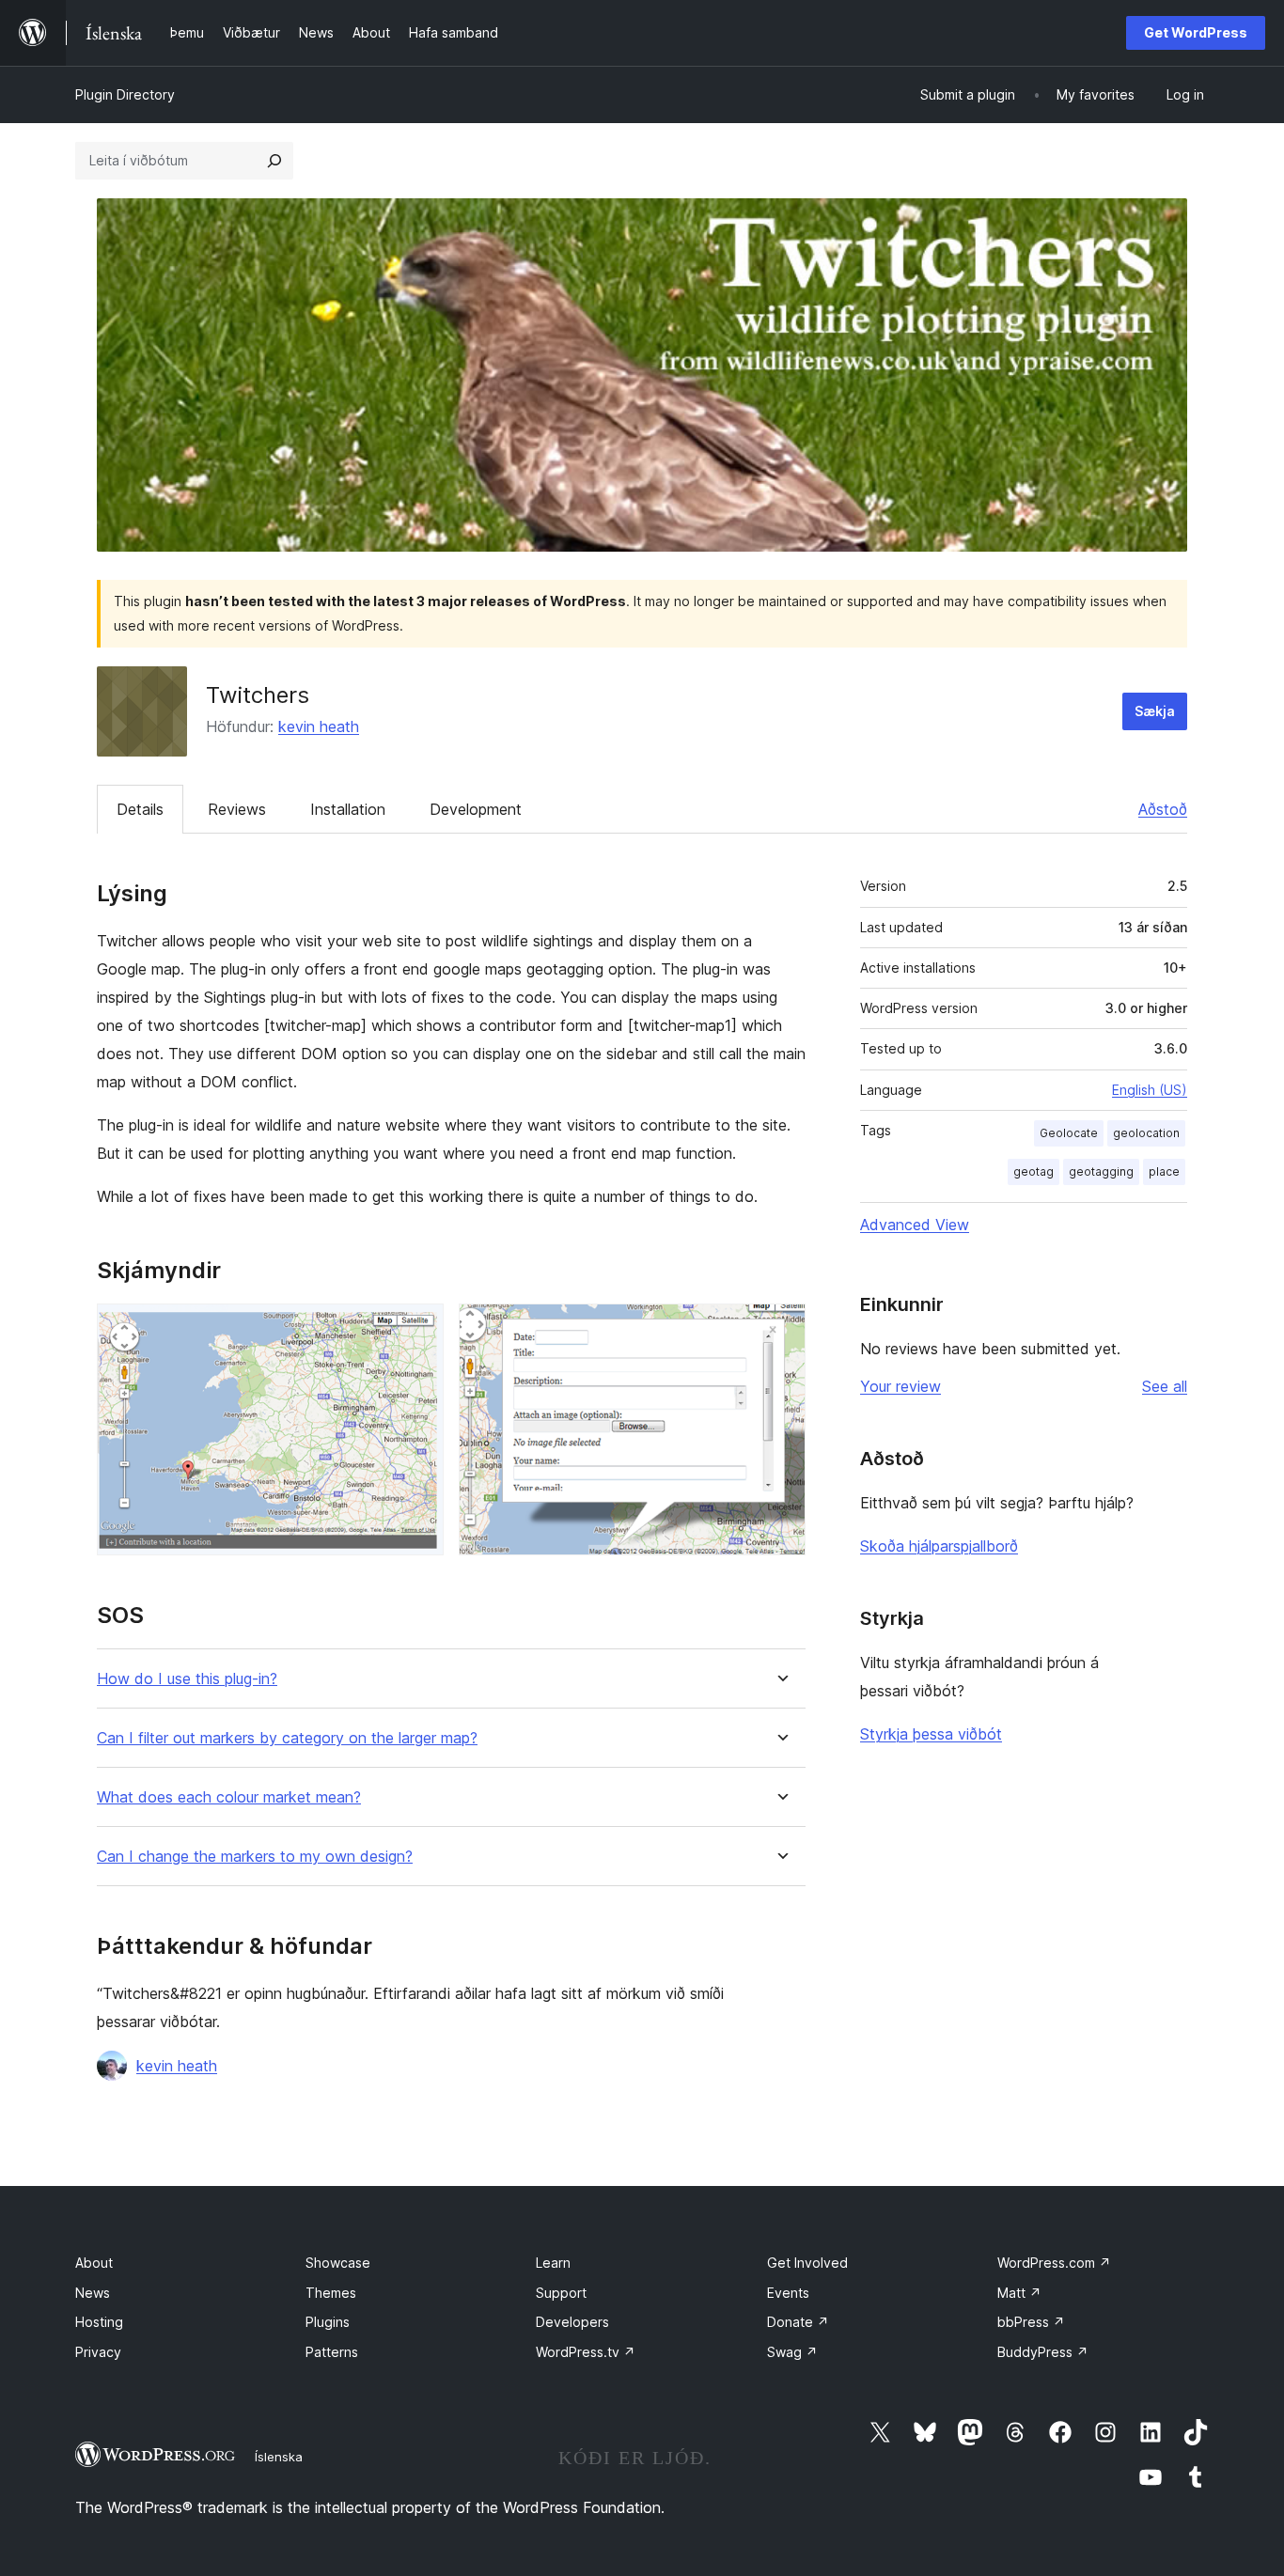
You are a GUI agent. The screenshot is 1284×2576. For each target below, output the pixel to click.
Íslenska (279, 2457)
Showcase (338, 2263)
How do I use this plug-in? (187, 1679)
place (1164, 1171)
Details (140, 809)
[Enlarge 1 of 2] (418, 1329)
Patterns (332, 2352)
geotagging (1101, 1171)
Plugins (328, 2322)
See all (1165, 1386)
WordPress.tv (586, 2352)
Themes (331, 2293)
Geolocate (1069, 1133)
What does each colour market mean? (229, 1797)
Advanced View (915, 1225)
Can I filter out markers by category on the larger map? (287, 1738)
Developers (572, 2322)
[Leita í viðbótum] (274, 161)
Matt (1019, 2293)
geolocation (1146, 1133)
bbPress (1031, 2322)
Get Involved (807, 2263)
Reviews (237, 809)
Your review (900, 1386)
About (94, 2263)
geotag (1033, 1171)
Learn (553, 2263)
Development (476, 809)
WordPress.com (1054, 2263)
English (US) (1150, 1090)
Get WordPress (1196, 32)
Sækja (1155, 711)
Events (788, 2293)
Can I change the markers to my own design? (255, 1857)
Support (561, 2293)
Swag (792, 2352)
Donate (798, 2322)
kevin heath (319, 726)
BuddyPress (1043, 2352)
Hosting (99, 2322)
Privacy (98, 2352)
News (93, 2293)
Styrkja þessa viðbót (931, 1734)
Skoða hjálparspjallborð (939, 1546)
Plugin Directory (125, 94)
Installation (348, 809)
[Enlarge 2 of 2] (780, 1329)
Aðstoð (1163, 809)
